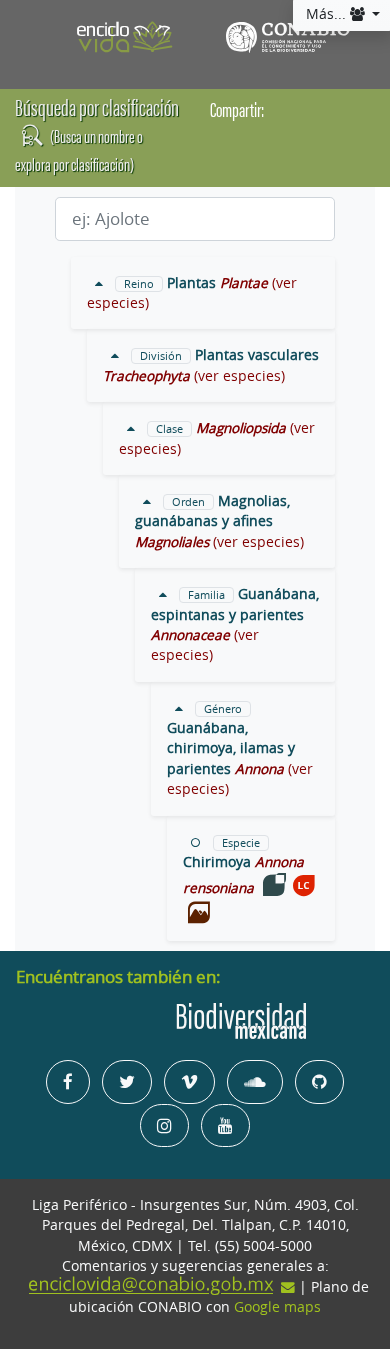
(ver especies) (239, 376)
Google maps (277, 1307)
